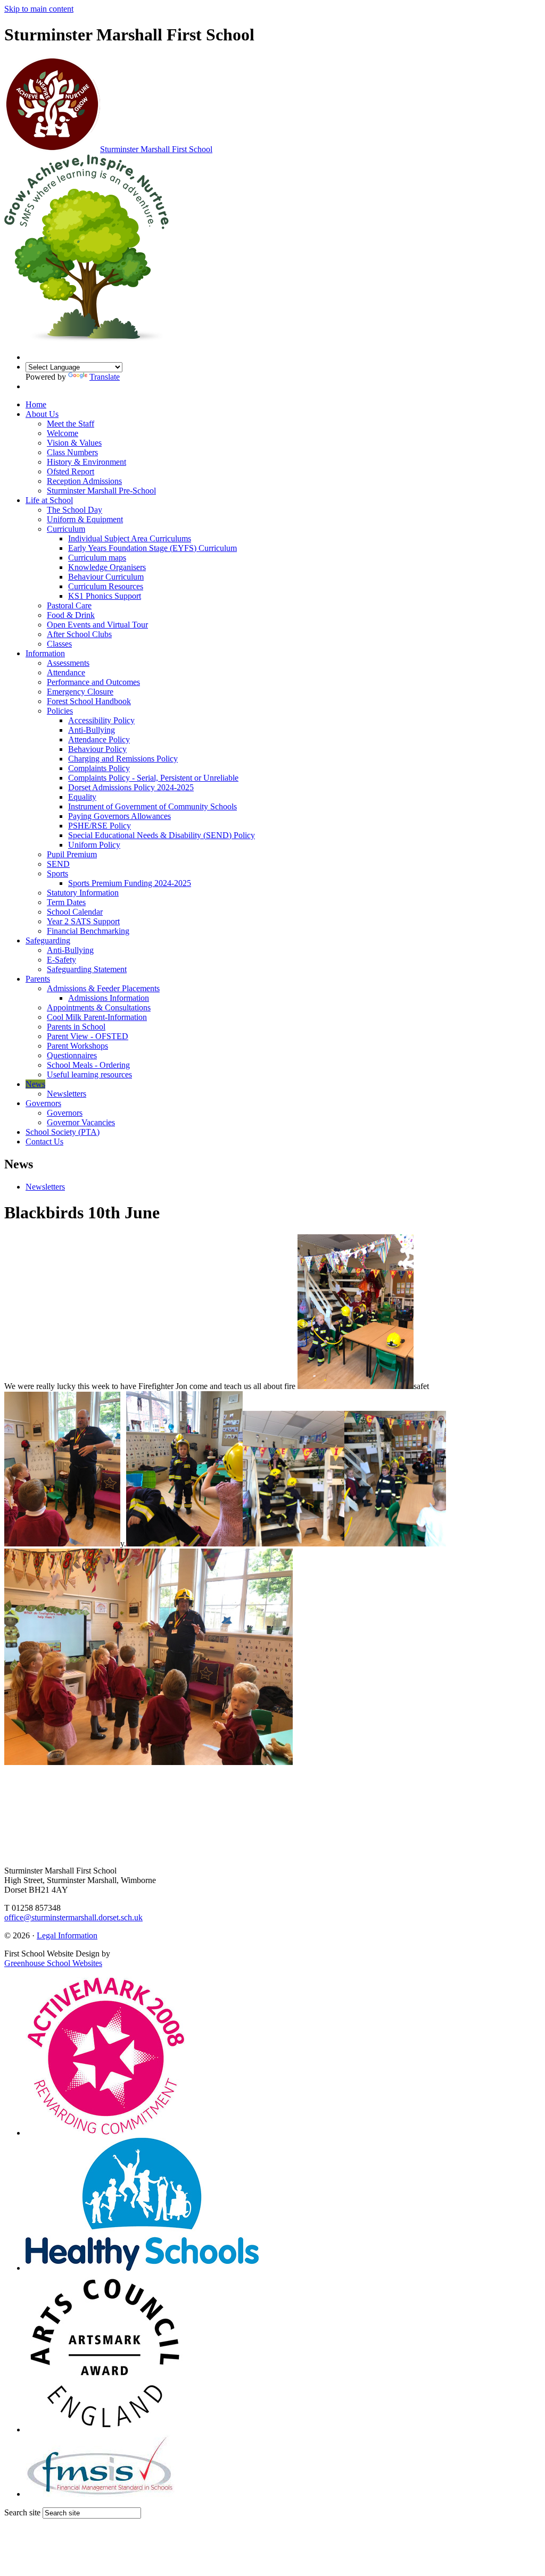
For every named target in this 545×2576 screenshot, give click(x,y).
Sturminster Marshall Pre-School (101, 491)
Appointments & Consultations (99, 1007)
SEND (58, 864)
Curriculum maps (97, 558)
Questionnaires (72, 1055)
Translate (105, 377)
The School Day (75, 510)
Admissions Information (109, 998)
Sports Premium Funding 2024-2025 (130, 883)
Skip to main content (39, 9)
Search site (22, 2512)
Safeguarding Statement (87, 969)
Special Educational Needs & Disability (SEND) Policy (162, 835)
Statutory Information (83, 893)
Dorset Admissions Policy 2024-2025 (131, 787)
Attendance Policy (99, 739)
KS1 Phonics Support (105, 596)
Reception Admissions (84, 481)
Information (45, 653)
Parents (38, 979)
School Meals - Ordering (88, 1065)
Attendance (66, 672)
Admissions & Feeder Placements (103, 988)
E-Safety (61, 960)
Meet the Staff (71, 424)
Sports (57, 873)
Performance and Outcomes (93, 682)
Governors (43, 1103)
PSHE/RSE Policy (100, 826)
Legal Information (67, 1935)
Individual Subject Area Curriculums (130, 538)
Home (36, 404)
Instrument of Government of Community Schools (152, 806)
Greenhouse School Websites (53, 1963)
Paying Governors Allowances (119, 816)
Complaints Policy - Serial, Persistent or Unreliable (153, 778)
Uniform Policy (94, 845)
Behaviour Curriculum (106, 577)
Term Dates (66, 902)
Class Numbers (72, 452)
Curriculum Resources (106, 586)
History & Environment (86, 462)
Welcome (63, 433)
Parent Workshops (77, 1046)
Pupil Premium (72, 854)
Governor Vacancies (81, 1122)
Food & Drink (71, 615)
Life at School (49, 500)
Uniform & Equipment (85, 519)
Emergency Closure (80, 692)
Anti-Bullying (92, 730)
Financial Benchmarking (88, 931)
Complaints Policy (99, 768)
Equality (82, 797)
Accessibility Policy (101, 720)
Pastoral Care (69, 605)
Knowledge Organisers (107, 567)
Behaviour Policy (97, 749)
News (35, 1084)
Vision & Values (74, 443)
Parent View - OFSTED (88, 1036)
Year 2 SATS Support (83, 921)
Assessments (68, 663)
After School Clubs (79, 634)
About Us (42, 414)
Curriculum (66, 529)
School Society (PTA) (63, 1132)
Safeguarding (48, 940)
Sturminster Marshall (156, 149)
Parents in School (76, 1027)
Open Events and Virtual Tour (97, 625)
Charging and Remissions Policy (123, 759)
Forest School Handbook (89, 701)
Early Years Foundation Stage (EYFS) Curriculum (152, 548)
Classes (59, 644)
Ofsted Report (71, 471)
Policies (60, 711)
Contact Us (44, 1141)
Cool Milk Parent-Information (97, 1017)
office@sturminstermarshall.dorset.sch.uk (73, 1917)
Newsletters (67, 1094)
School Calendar (75, 912)
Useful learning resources (89, 1074)
